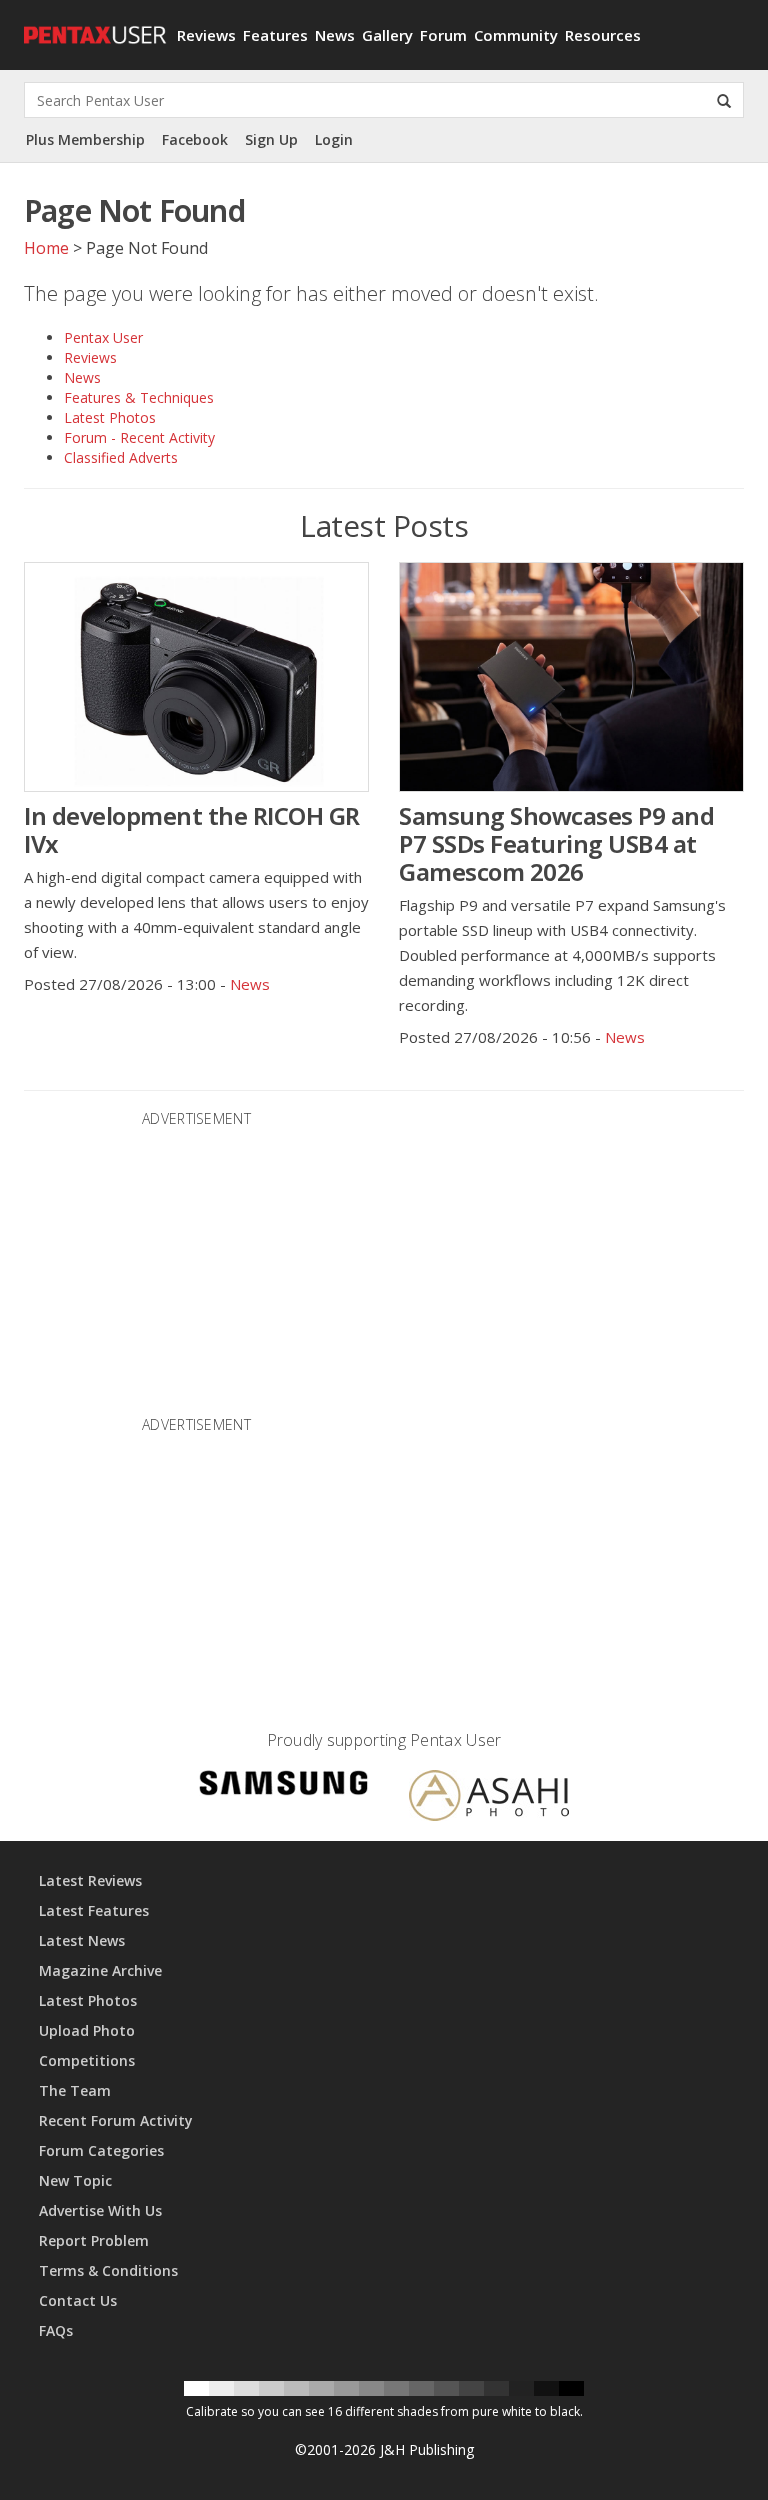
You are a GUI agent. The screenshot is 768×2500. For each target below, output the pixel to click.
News (335, 35)
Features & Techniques (139, 397)
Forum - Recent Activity (139, 437)
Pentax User (103, 337)
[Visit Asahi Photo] (489, 1798)
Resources (603, 35)
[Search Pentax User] (724, 100)
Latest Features (94, 1910)
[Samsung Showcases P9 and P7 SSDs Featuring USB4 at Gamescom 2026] (571, 677)
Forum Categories (101, 2150)
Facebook (195, 139)
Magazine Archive (100, 1970)
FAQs (56, 2330)
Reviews (206, 35)
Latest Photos (110, 417)
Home (46, 248)
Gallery (387, 35)
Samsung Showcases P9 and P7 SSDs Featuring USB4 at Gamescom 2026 (556, 843)
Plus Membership (85, 139)
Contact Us (78, 2300)
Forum (443, 35)
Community (516, 35)
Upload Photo (87, 2030)
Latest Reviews (90, 1880)
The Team (75, 2090)
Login (334, 139)
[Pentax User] (93, 25)
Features (275, 35)
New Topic (75, 2180)
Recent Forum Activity (116, 2120)
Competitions (87, 2060)
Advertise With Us (100, 2210)
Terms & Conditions (108, 2270)
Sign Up (271, 139)
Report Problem (94, 2240)
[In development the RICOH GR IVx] (196, 677)
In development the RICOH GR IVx (192, 829)
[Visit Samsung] (284, 1785)
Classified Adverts (121, 457)
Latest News (82, 1940)
